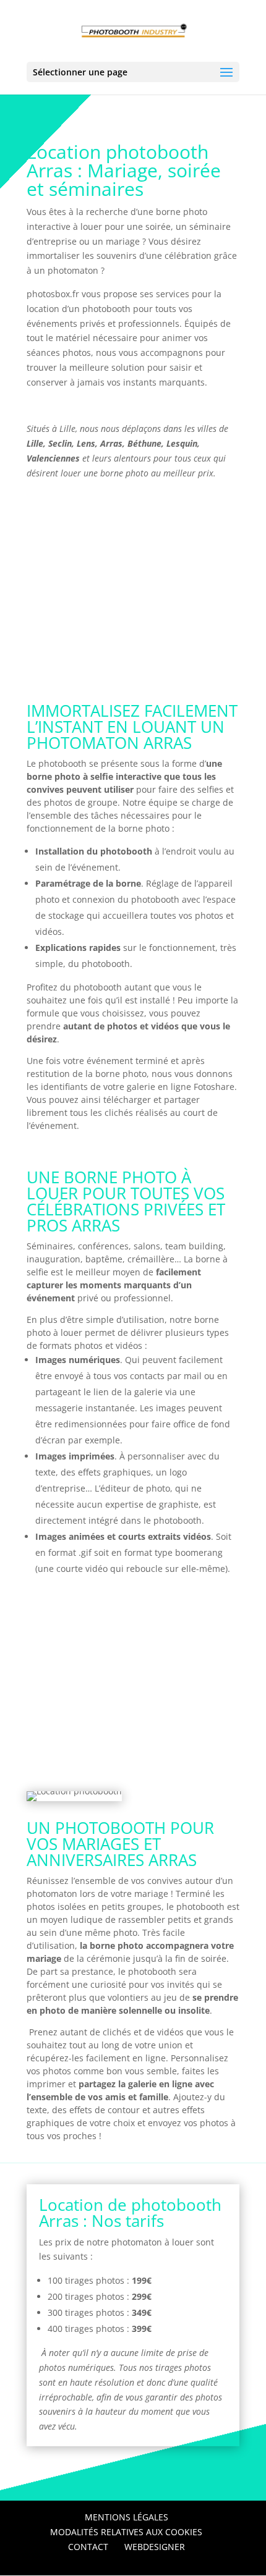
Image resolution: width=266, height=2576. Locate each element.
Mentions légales (127, 2517)
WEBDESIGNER (155, 2547)
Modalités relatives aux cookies (126, 2532)
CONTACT (88, 2547)
